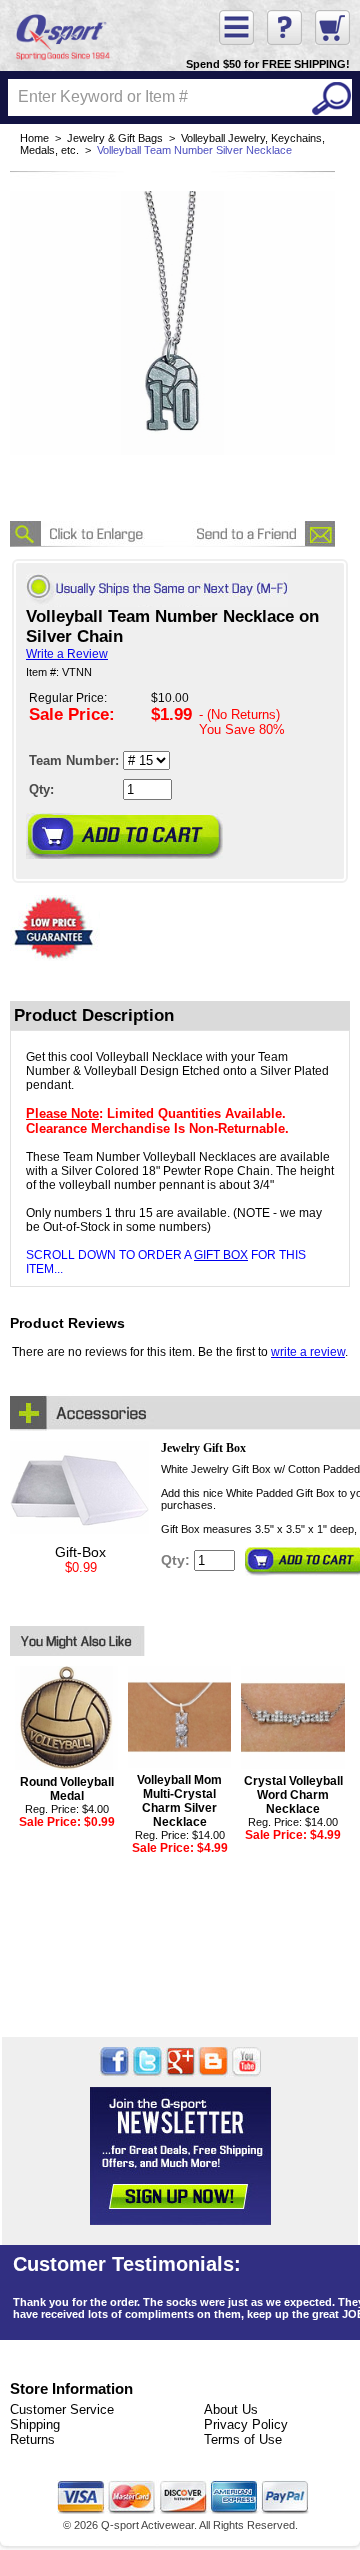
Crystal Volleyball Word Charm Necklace (293, 1795)
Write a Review (67, 654)
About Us (231, 2409)
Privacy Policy (246, 2424)
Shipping (35, 2424)
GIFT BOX (221, 1255)
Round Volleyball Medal (67, 1789)
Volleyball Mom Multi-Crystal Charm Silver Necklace (179, 1801)
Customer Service (62, 2409)
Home (34, 138)
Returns (32, 2439)
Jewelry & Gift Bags (115, 138)
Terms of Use (243, 2439)
